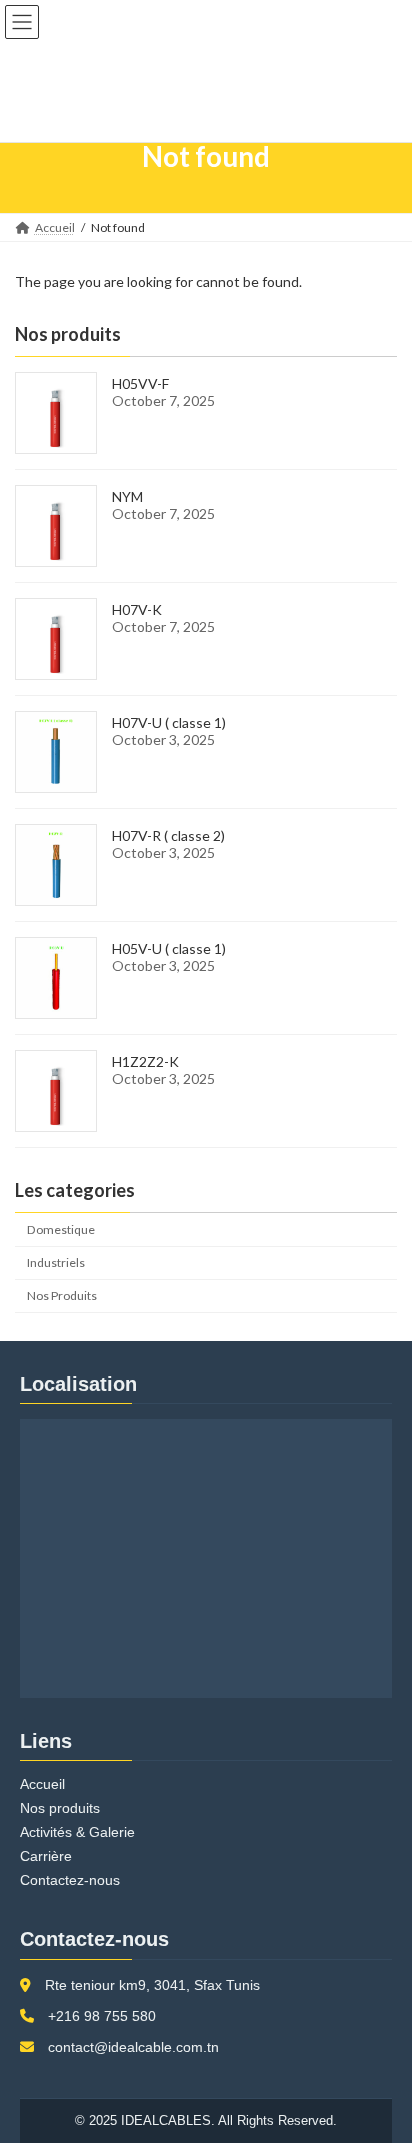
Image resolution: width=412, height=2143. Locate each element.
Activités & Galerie (77, 1832)
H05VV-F (140, 383)
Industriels (56, 1262)
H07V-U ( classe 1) (169, 722)
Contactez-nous (70, 1880)
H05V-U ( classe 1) (169, 948)
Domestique (61, 1229)
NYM (127, 496)
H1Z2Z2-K (145, 1061)
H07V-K (137, 609)
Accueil (42, 1784)
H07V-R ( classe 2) (168, 835)
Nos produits (60, 1808)
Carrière (46, 1856)
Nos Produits (62, 1295)
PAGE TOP (382, 2058)
